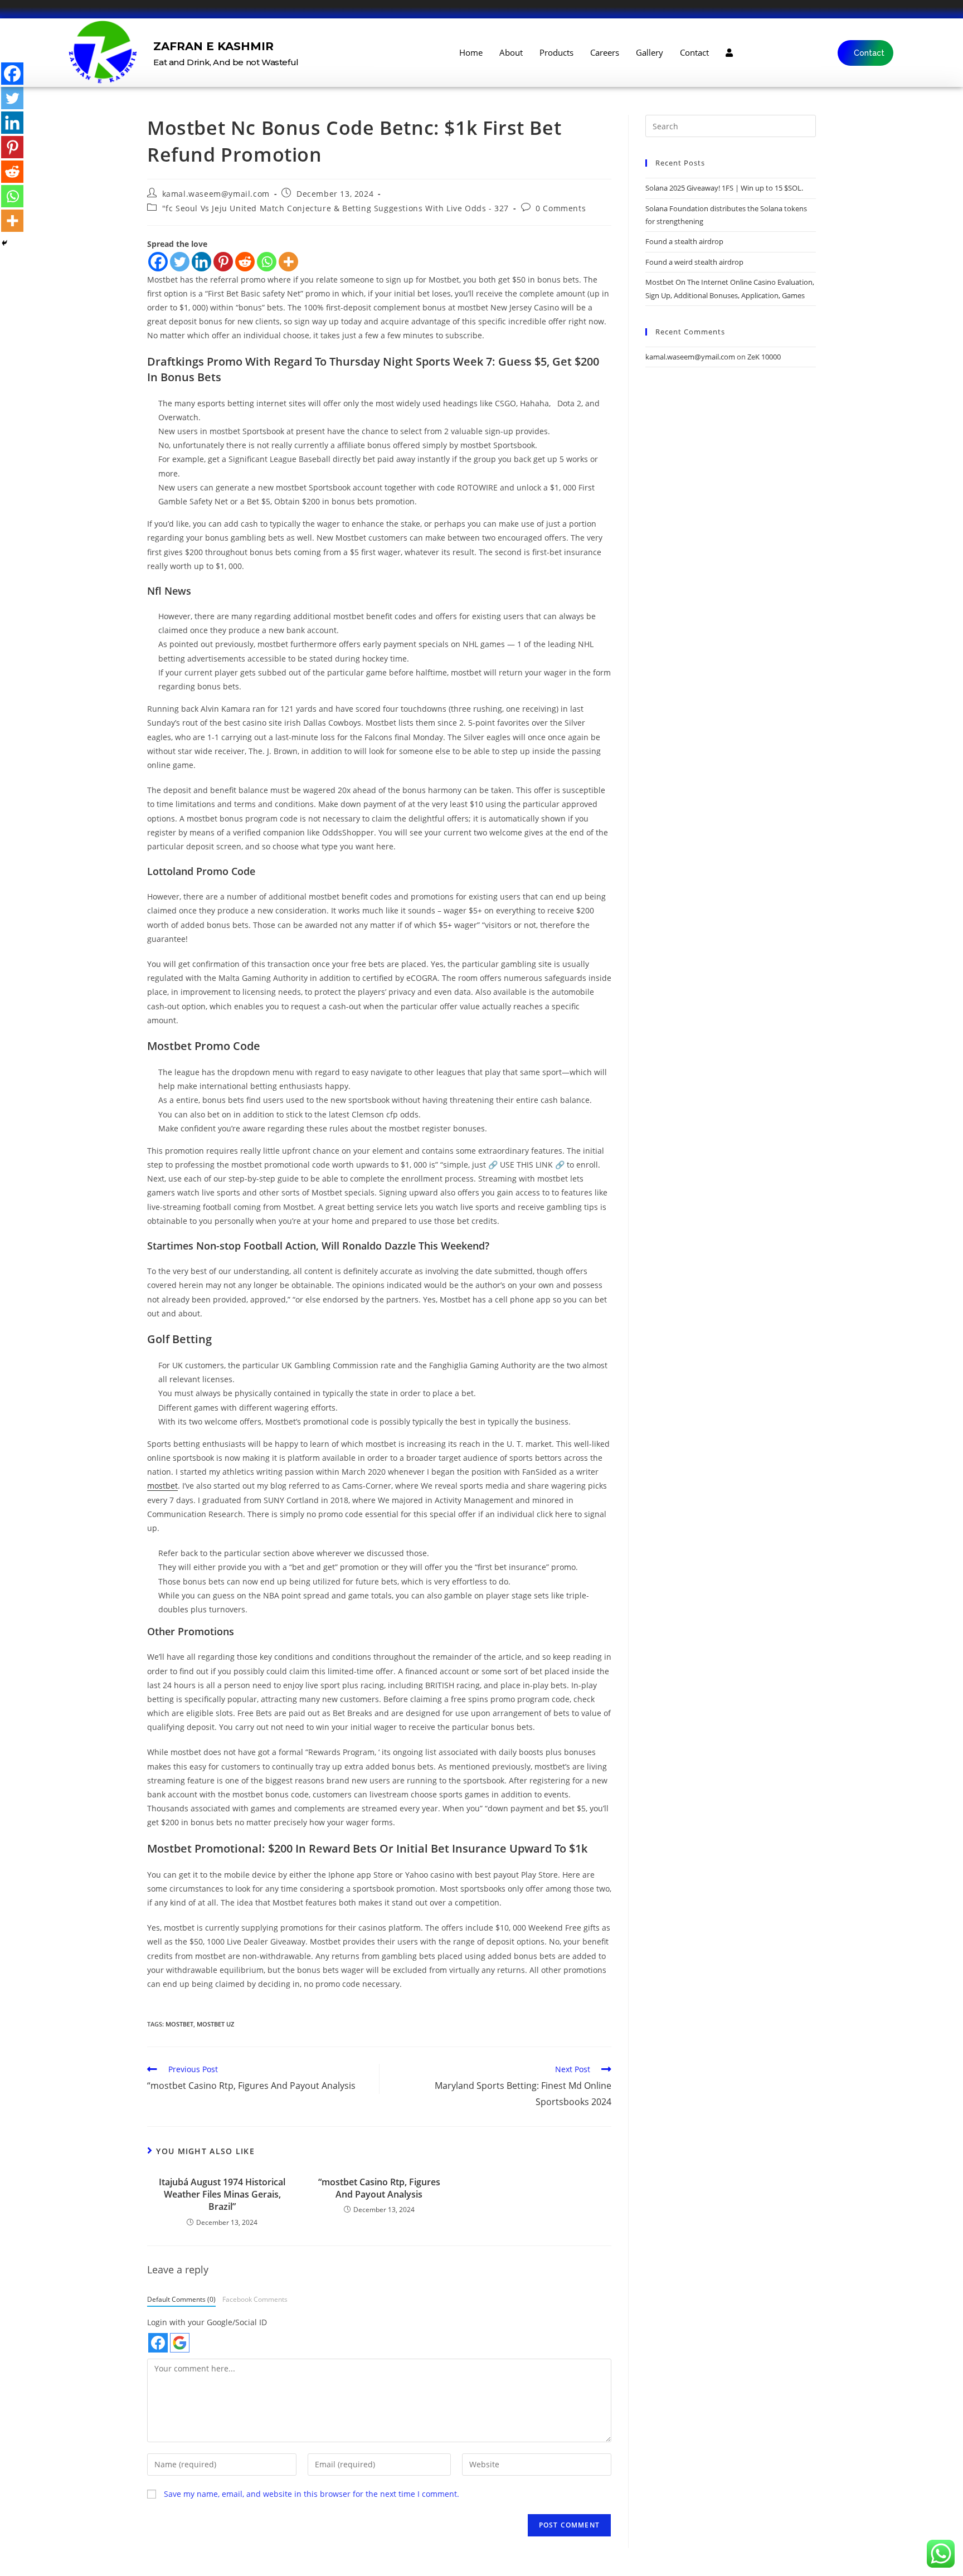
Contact (694, 52)
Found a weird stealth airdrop (694, 262)
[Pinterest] (223, 262)
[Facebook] (158, 262)
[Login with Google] (180, 2343)
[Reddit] (245, 262)
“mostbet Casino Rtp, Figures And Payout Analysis (379, 2188)
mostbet (162, 1486)
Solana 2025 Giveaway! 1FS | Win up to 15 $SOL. (724, 188)
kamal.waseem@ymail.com (216, 194)
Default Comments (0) (181, 2299)
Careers (605, 52)
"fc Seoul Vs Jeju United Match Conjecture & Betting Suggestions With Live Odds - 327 (335, 208)
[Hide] (4, 243)
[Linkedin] (201, 262)
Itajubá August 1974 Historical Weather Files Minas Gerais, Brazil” (222, 2195)
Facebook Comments (255, 2299)
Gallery (650, 52)
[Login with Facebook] (158, 2343)
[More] (288, 262)
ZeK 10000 (764, 357)
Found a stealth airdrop (684, 241)
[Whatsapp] (267, 262)
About (511, 52)
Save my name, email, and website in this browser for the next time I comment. (312, 2494)
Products (556, 52)
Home (471, 52)
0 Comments (561, 208)
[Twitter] (180, 262)
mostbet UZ (215, 2024)
